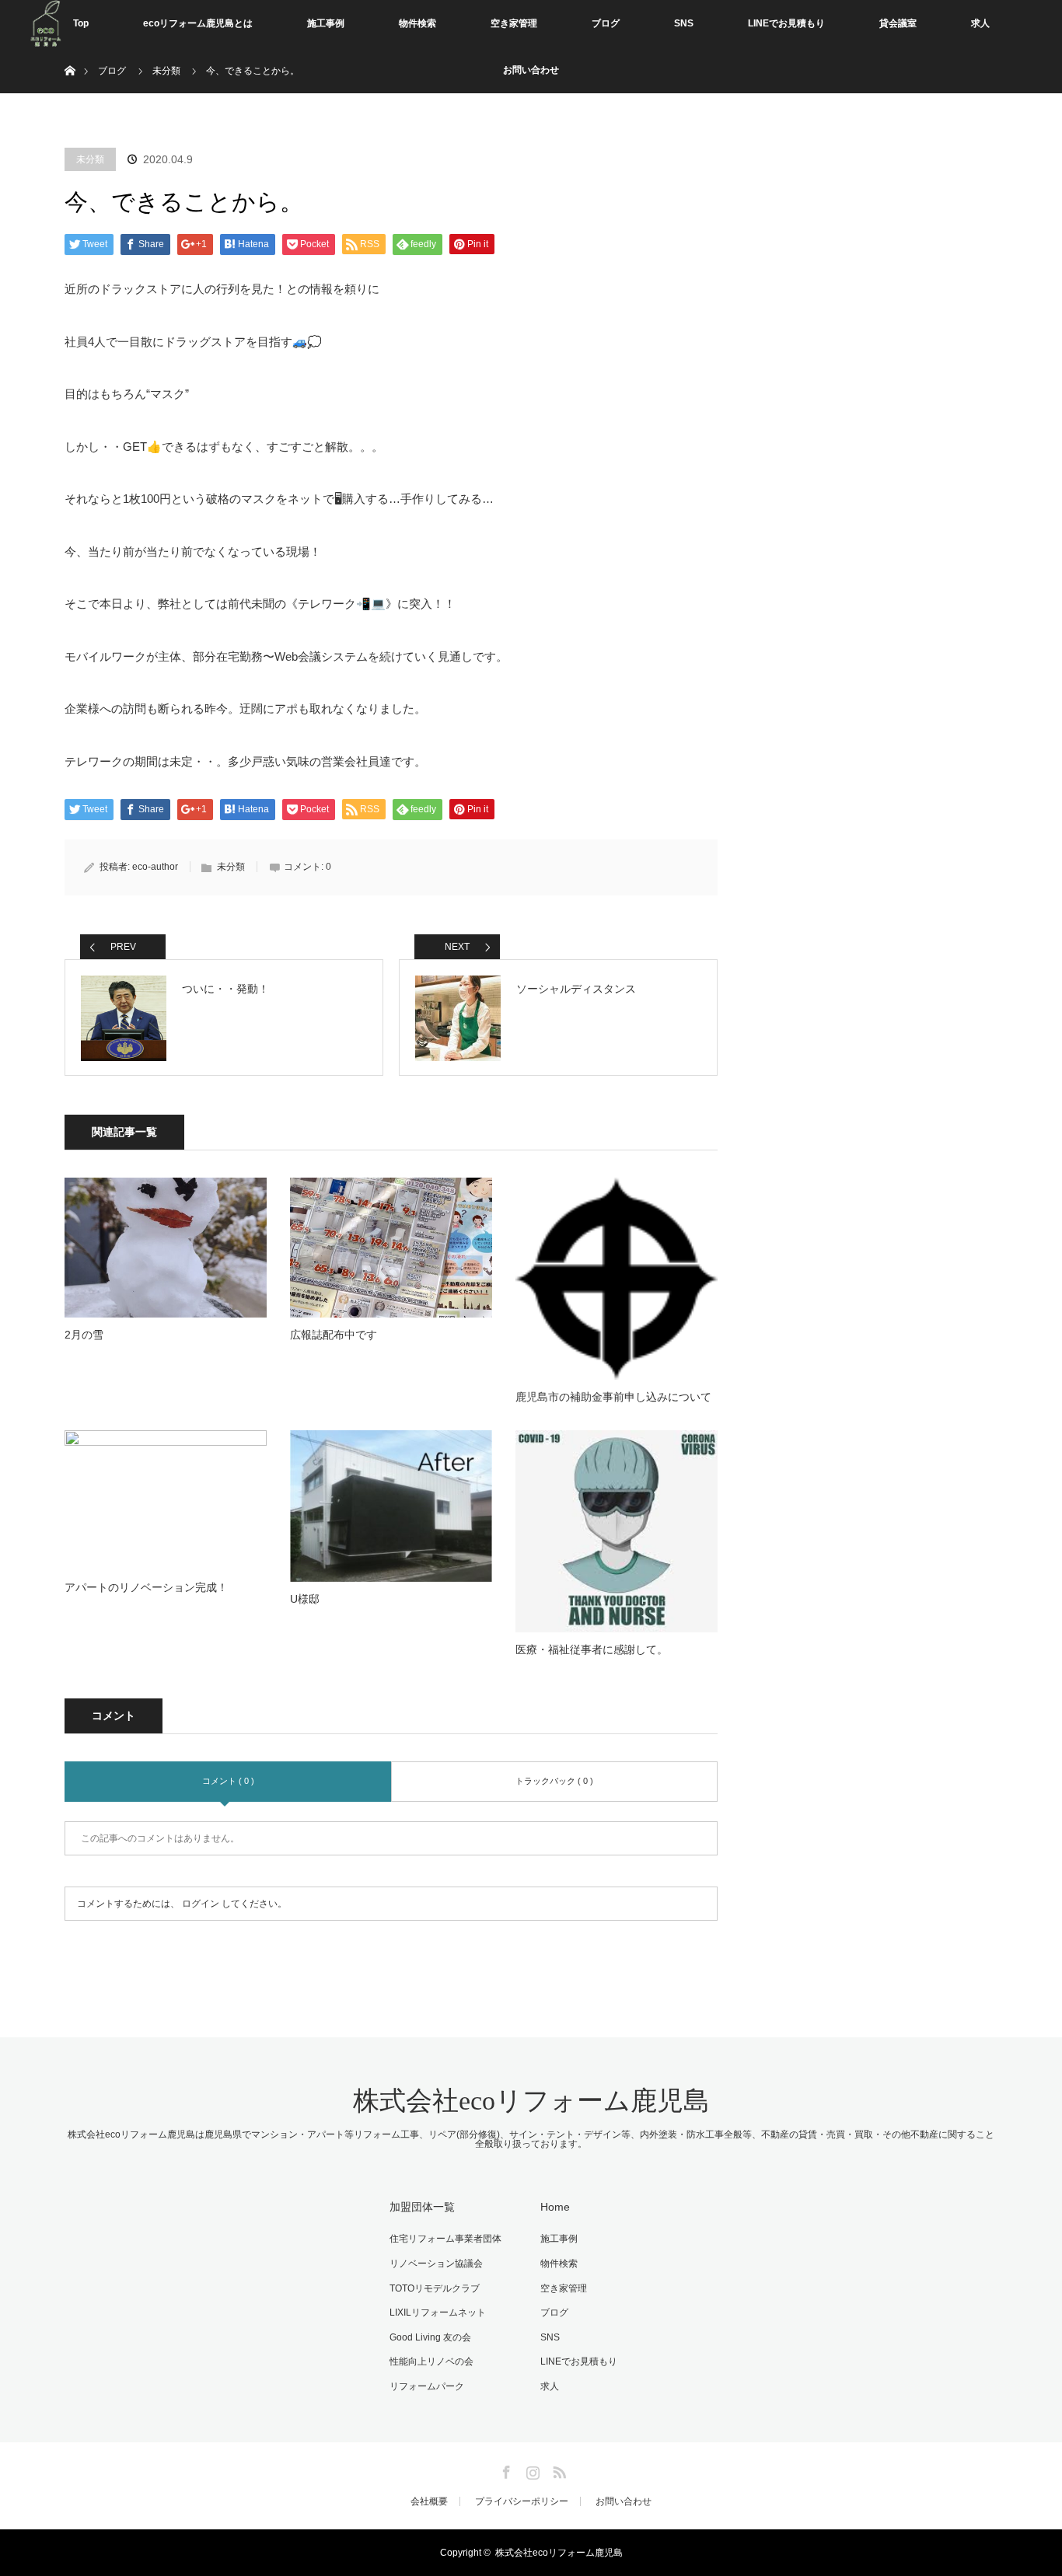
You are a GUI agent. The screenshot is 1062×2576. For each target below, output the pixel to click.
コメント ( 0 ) (228, 1781)
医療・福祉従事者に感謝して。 (592, 1649)
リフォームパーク (427, 2386)
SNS (684, 23)
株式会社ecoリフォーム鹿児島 (531, 2101)
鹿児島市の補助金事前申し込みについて (613, 1397)
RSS (557, 2470)
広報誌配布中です (334, 1335)
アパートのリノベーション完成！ (146, 1587)
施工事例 (326, 23)
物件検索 (417, 23)
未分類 (90, 159)
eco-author (155, 867)
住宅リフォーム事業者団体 (445, 2239)
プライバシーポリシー (522, 2501)
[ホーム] (70, 52)
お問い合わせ (531, 70)
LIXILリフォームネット (438, 2312)
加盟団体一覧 (422, 2207)
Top (81, 23)
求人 (980, 23)
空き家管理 (514, 23)
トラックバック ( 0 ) (554, 1781)
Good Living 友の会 (430, 2337)
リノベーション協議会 (436, 2264)
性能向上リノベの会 (431, 2361)
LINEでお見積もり (786, 23)
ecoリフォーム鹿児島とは (198, 23)
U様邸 (305, 1599)
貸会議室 (898, 23)
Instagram (531, 2470)
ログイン (201, 1904)
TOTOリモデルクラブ (435, 2288)
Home (555, 2207)
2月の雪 (84, 1335)
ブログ (606, 23)
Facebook (505, 2470)
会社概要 (429, 2501)
